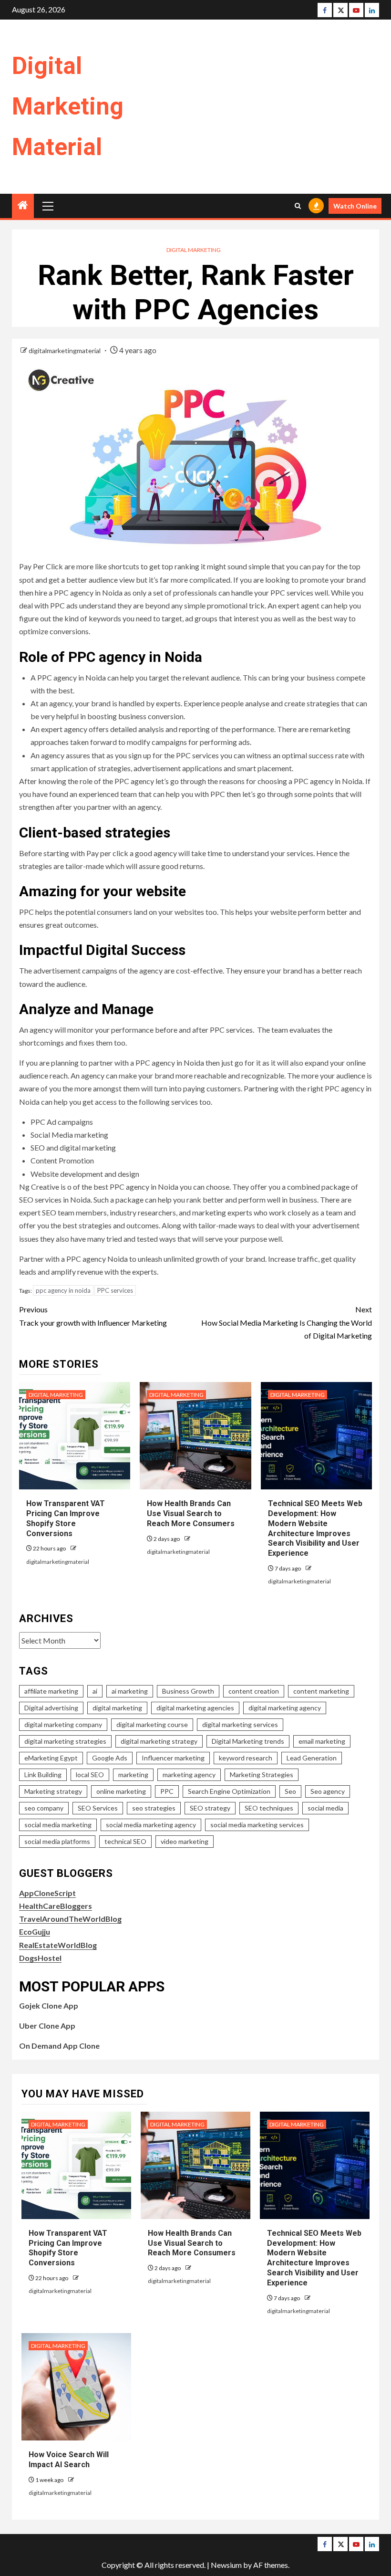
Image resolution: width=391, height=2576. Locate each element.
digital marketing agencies (195, 1708)
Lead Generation (312, 1758)
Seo (290, 1791)
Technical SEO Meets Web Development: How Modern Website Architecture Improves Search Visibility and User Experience (314, 2258)
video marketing (185, 1841)
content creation (254, 1691)
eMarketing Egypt (51, 1758)
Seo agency (328, 1791)
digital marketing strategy (159, 1741)
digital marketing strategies (65, 1741)
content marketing (321, 1691)
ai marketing (130, 1691)
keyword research (246, 1758)
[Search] (298, 206)
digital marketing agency (285, 1708)
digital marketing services (240, 1724)
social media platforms (57, 1841)
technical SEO (125, 1841)
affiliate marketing (51, 1691)
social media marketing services (257, 1825)
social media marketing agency (151, 1825)
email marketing (322, 1741)
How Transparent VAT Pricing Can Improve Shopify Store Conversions (68, 2248)
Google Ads (110, 1758)
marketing (133, 1775)
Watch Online (355, 206)
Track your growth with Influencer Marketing (93, 1316)
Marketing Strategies (262, 1775)
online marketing (121, 1791)
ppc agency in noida (63, 1290)
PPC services (115, 1290)
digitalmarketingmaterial (65, 351)
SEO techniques (269, 1808)
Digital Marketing (194, 250)
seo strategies (154, 1808)
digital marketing (117, 1708)
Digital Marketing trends (248, 1741)
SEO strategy (210, 1808)
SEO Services (98, 1808)
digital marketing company (63, 1724)
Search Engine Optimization (229, 1791)
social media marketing (58, 1825)
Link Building (43, 1775)
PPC (167, 1791)
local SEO (90, 1775)
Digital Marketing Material (68, 106)
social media (325, 1808)
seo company (44, 1808)
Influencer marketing (173, 1758)
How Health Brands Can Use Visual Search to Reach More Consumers (191, 1513)
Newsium (226, 2565)
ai (95, 1691)
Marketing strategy (53, 1791)
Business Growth (188, 1691)
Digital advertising (51, 1708)
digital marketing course (152, 1724)
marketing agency (189, 1775)
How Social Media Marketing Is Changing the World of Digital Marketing (287, 1322)
